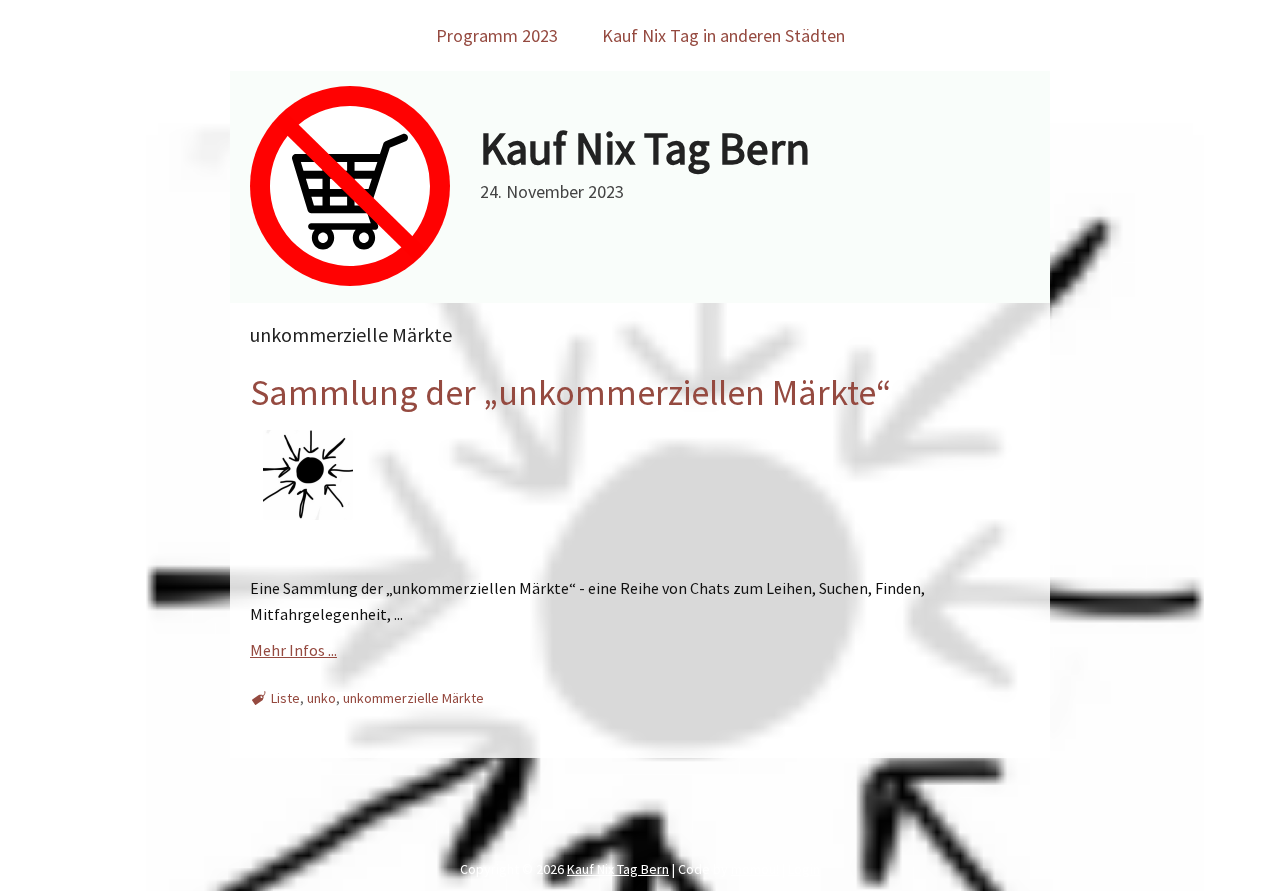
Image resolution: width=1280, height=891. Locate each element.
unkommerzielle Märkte (413, 698)
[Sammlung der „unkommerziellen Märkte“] (305, 538)
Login (804, 869)
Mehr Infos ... (293, 650)
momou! (755, 869)
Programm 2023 (497, 35)
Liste (285, 698)
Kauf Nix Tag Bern (645, 148)
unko (321, 698)
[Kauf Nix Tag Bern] (350, 280)
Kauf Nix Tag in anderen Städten (723, 35)
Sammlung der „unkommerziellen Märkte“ (570, 392)
